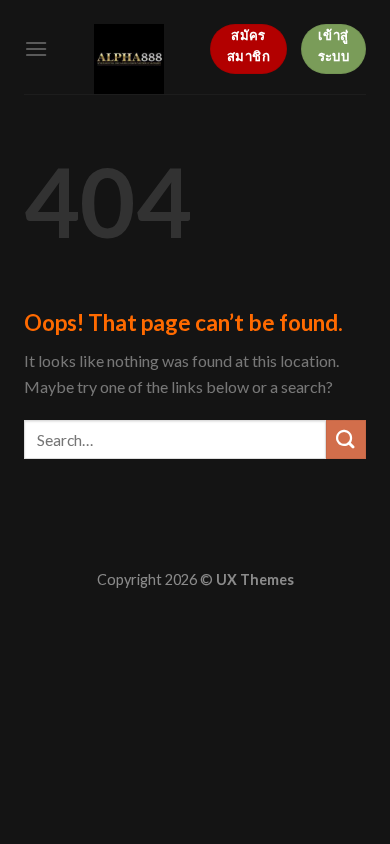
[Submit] (346, 439)
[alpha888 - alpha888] (129, 59)
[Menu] (36, 48)
